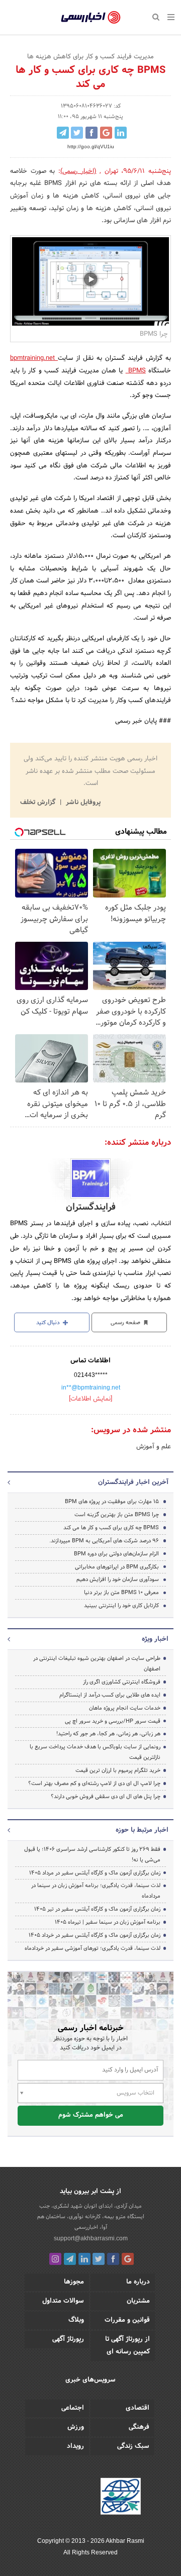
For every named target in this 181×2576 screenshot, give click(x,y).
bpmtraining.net (34, 358)
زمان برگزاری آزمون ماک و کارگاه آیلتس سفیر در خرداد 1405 (95, 1935)
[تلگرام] (70, 2259)
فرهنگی (139, 2427)
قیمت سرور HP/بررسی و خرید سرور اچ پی (113, 1721)
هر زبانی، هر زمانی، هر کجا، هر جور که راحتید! (108, 1734)
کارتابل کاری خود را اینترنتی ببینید (121, 1606)
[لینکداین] (84, 2259)
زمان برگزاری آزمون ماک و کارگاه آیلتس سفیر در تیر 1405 (97, 1909)
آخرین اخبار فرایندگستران (133, 1482)
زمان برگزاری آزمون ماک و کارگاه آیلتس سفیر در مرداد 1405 (95, 1873)
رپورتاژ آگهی (68, 2339)
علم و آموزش (154, 1447)
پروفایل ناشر (82, 803)
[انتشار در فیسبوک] (92, 133)
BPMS (136, 371)
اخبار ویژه (155, 1639)
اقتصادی (138, 2408)
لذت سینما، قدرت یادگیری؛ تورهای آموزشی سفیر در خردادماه (93, 1948)
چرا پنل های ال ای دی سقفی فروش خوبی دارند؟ (106, 1797)
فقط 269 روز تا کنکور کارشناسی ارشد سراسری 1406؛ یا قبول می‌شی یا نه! (92, 1855)
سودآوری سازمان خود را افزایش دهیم (118, 1579)
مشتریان (138, 2301)
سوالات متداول (63, 2301)
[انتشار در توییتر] (77, 133)
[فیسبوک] (113, 2259)
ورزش (76, 2427)
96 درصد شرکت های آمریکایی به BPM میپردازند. (104, 1541)
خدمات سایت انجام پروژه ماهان (125, 1708)
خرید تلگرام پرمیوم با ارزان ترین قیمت (118, 1770)
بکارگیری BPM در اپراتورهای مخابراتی (117, 1567)
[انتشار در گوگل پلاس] (106, 133)
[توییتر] (99, 2259)
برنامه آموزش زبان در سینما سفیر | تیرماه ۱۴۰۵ (108, 1922)
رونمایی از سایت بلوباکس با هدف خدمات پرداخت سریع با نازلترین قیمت (95, 1752)
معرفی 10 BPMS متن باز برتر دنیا (121, 1593)
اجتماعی (73, 2408)
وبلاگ (76, 2320)
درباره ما (138, 2282)
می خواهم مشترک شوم (91, 2115)
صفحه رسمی (126, 1323)
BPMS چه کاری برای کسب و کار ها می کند (111, 1528)
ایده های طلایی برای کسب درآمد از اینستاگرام (110, 1695)
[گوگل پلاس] (128, 2259)
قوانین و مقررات (127, 2320)
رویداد (75, 2446)
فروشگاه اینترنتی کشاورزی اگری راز (122, 1682)
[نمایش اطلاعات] (90, 1399)
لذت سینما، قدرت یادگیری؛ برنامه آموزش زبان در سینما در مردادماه (96, 1891)
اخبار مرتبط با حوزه (142, 1830)
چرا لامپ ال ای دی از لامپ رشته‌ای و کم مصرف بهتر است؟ (94, 1784)
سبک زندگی (133, 2446)
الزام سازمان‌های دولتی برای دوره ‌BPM (116, 1554)
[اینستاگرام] (55, 2259)
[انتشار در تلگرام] (63, 133)
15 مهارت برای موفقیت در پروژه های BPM (112, 1502)
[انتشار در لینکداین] (121, 133)
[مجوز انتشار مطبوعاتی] (121, 2498)
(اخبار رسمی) (78, 171)
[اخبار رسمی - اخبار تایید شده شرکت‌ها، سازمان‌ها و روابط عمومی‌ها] (91, 18)
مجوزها (74, 2282)
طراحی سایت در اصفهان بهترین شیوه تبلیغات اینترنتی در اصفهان (97, 1664)
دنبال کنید (49, 1323)
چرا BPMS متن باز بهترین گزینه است (117, 1515)
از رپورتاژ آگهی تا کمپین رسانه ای (127, 2346)
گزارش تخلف (39, 803)
